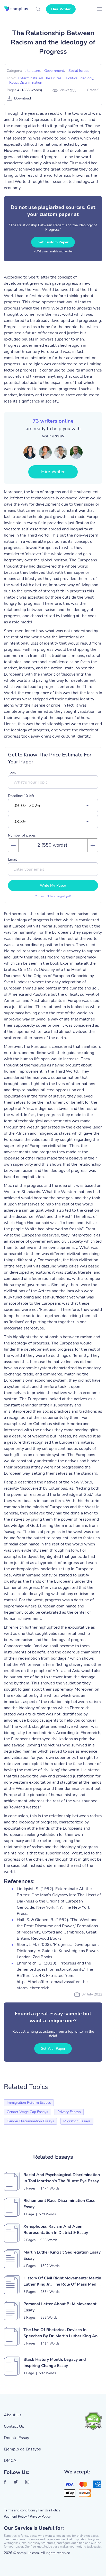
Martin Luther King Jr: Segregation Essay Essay (62, 2255)
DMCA (10, 2461)
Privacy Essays (69, 2112)
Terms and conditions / (21, 2510)
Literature (32, 71)
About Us (13, 2415)
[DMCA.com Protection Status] (93, 2421)
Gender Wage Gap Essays (27, 2112)
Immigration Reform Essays (29, 2103)
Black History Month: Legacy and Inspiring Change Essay (55, 2363)
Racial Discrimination (26, 83)
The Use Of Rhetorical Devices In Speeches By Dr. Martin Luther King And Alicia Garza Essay (62, 2333)
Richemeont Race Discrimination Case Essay (59, 2204)
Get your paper (53, 2049)
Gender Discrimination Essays (30, 2121)
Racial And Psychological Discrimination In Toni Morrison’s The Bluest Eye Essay (62, 2178)
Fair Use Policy (49, 2510)
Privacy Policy (40, 2517)
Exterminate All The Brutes (40, 78)
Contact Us (14, 2426)
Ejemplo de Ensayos (22, 2449)
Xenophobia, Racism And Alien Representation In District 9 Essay (56, 2230)
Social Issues (79, 71)
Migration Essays (77, 2121)
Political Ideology (79, 78)
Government (54, 71)
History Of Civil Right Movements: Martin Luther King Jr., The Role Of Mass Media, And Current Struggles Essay (62, 2281)
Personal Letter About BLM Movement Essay (60, 2307)
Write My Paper (53, 885)
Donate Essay (16, 2438)
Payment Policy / (16, 2517)
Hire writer (61, 9)
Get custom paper (53, 242)
